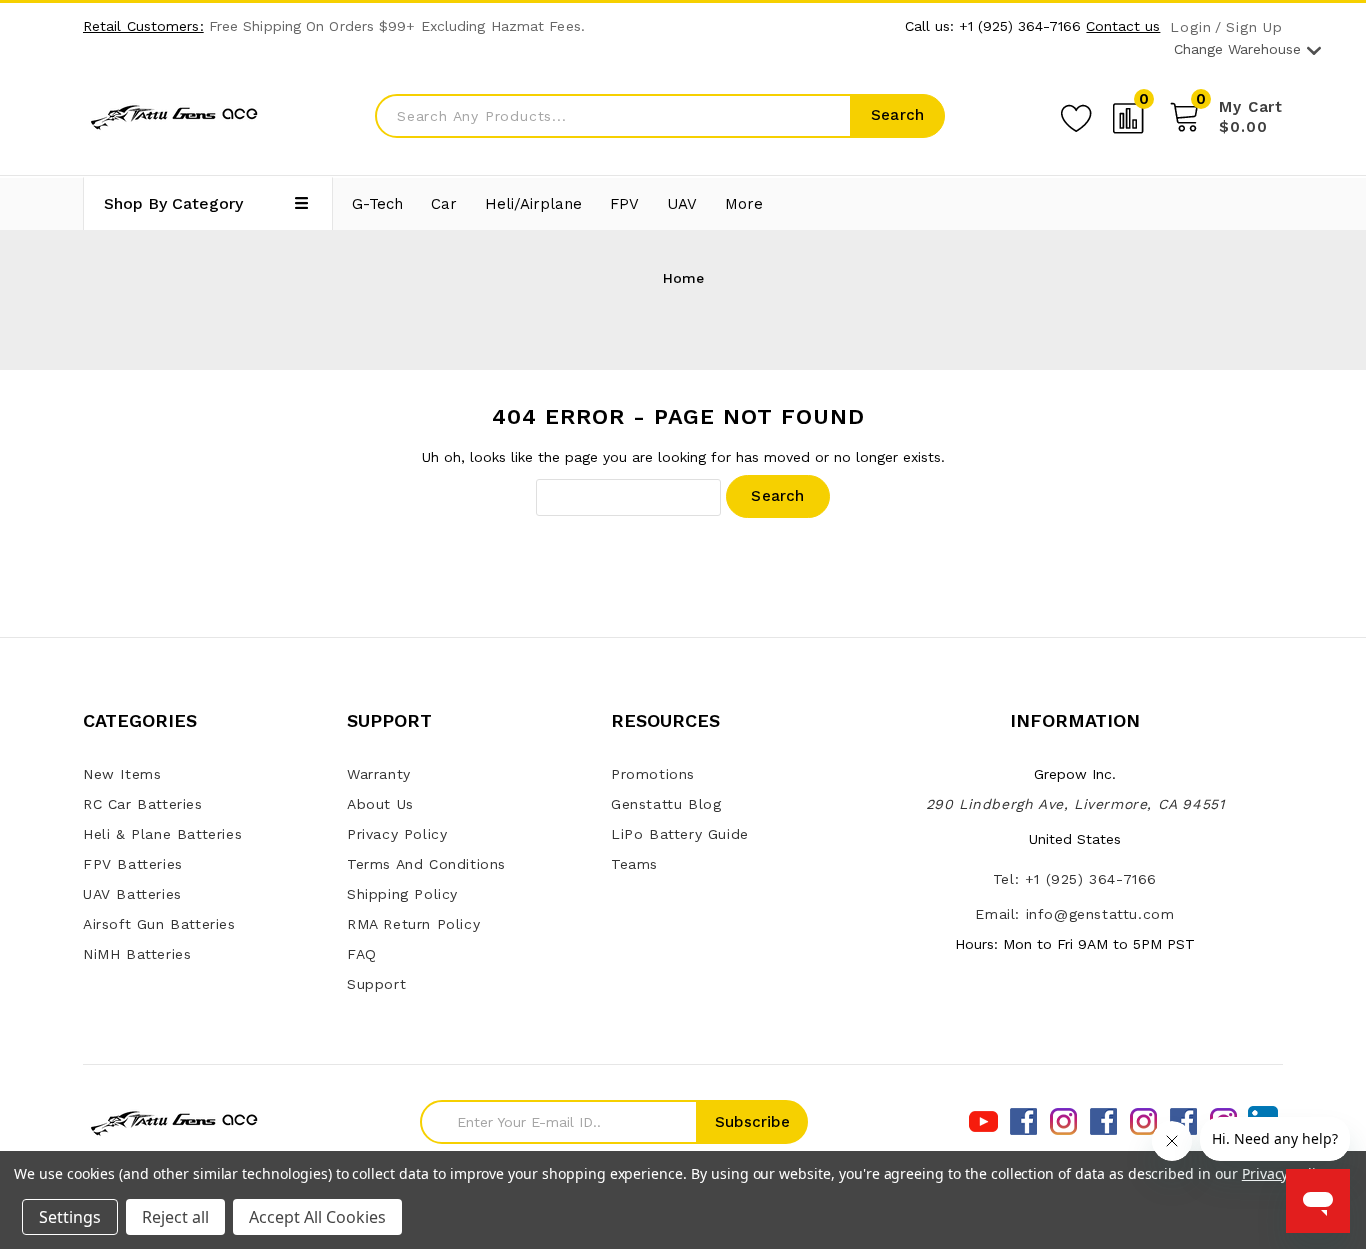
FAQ (362, 954)
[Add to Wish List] (1076, 115)
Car (444, 204)
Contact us (1123, 26)
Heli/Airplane (533, 204)
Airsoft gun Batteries (159, 924)
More (744, 204)
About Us (380, 804)
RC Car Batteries (143, 804)
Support (376, 984)
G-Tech (377, 204)
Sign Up (1254, 27)
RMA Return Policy (413, 924)
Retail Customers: (143, 26)
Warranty (379, 774)
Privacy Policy (397, 834)
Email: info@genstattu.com (1074, 914)
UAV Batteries (132, 894)
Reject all (175, 1217)
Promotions (653, 774)
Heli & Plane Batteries (162, 834)
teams (634, 864)
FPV (624, 204)
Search (897, 115)
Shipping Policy (402, 894)
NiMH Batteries (137, 954)
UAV (682, 204)
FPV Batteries (133, 864)
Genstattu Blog (666, 804)
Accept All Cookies (317, 1217)
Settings (70, 1217)
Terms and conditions (426, 864)
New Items (122, 774)
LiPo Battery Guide (680, 834)
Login (1190, 27)
